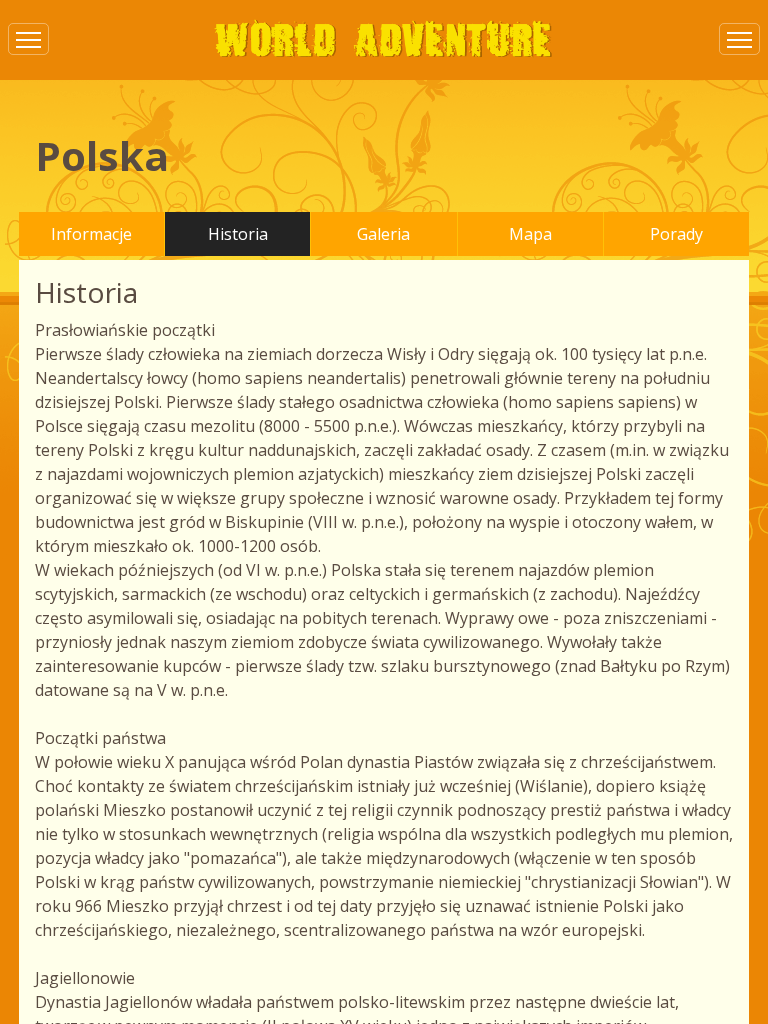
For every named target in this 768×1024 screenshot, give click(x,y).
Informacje (91, 234)
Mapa (530, 234)
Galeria (383, 234)
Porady (676, 234)
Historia (238, 234)
